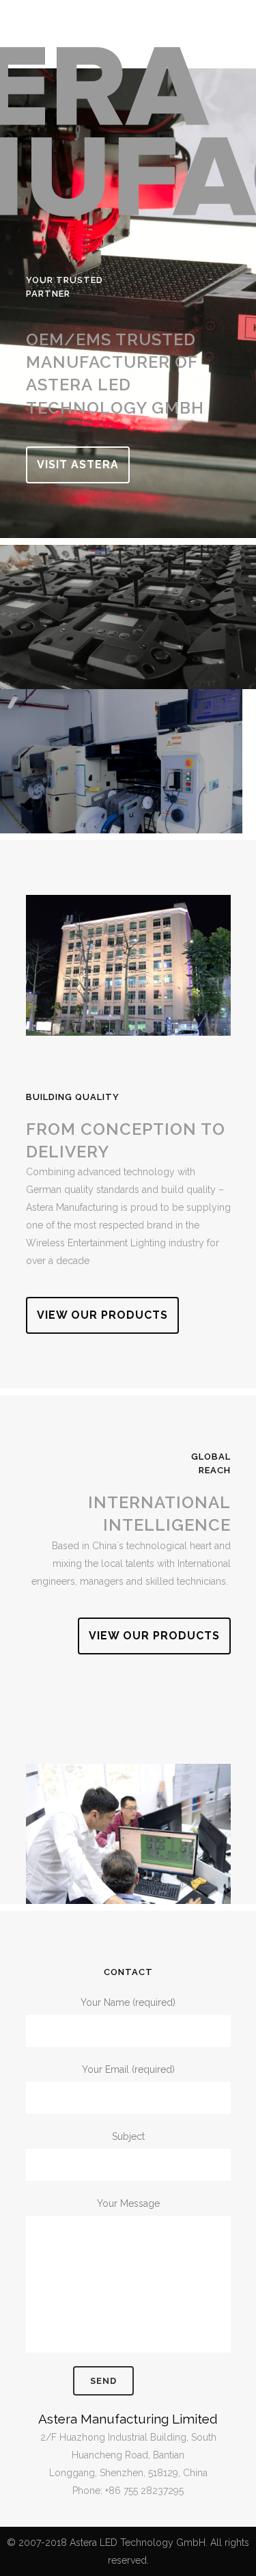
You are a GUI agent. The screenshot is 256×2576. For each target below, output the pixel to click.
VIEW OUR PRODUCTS (102, 1315)
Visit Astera (78, 465)
